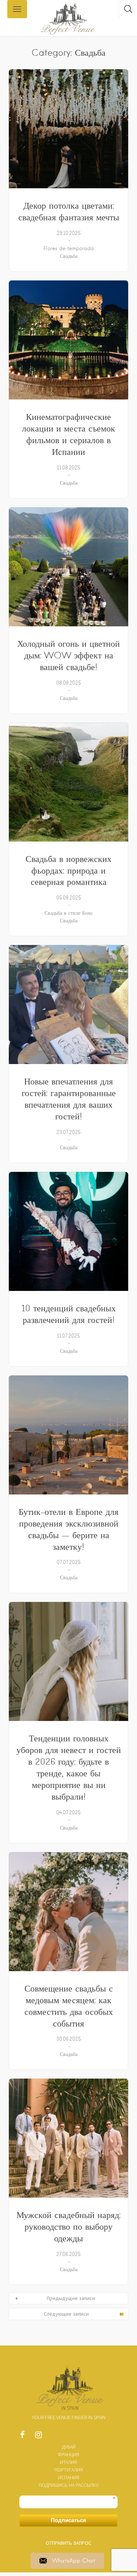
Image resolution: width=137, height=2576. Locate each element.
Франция (68, 2454)
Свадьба (69, 256)
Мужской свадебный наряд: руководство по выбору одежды (68, 2227)
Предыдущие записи (71, 2298)
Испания (69, 2477)
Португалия (69, 2470)
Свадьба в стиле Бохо (68, 913)
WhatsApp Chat (74, 2561)
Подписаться (68, 2520)
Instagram (38, 2437)
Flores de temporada (69, 248)
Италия (68, 2462)
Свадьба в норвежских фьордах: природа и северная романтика (68, 871)
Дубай (69, 2447)
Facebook (22, 2437)
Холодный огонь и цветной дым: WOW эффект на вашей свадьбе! (68, 655)
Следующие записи (66, 2314)
